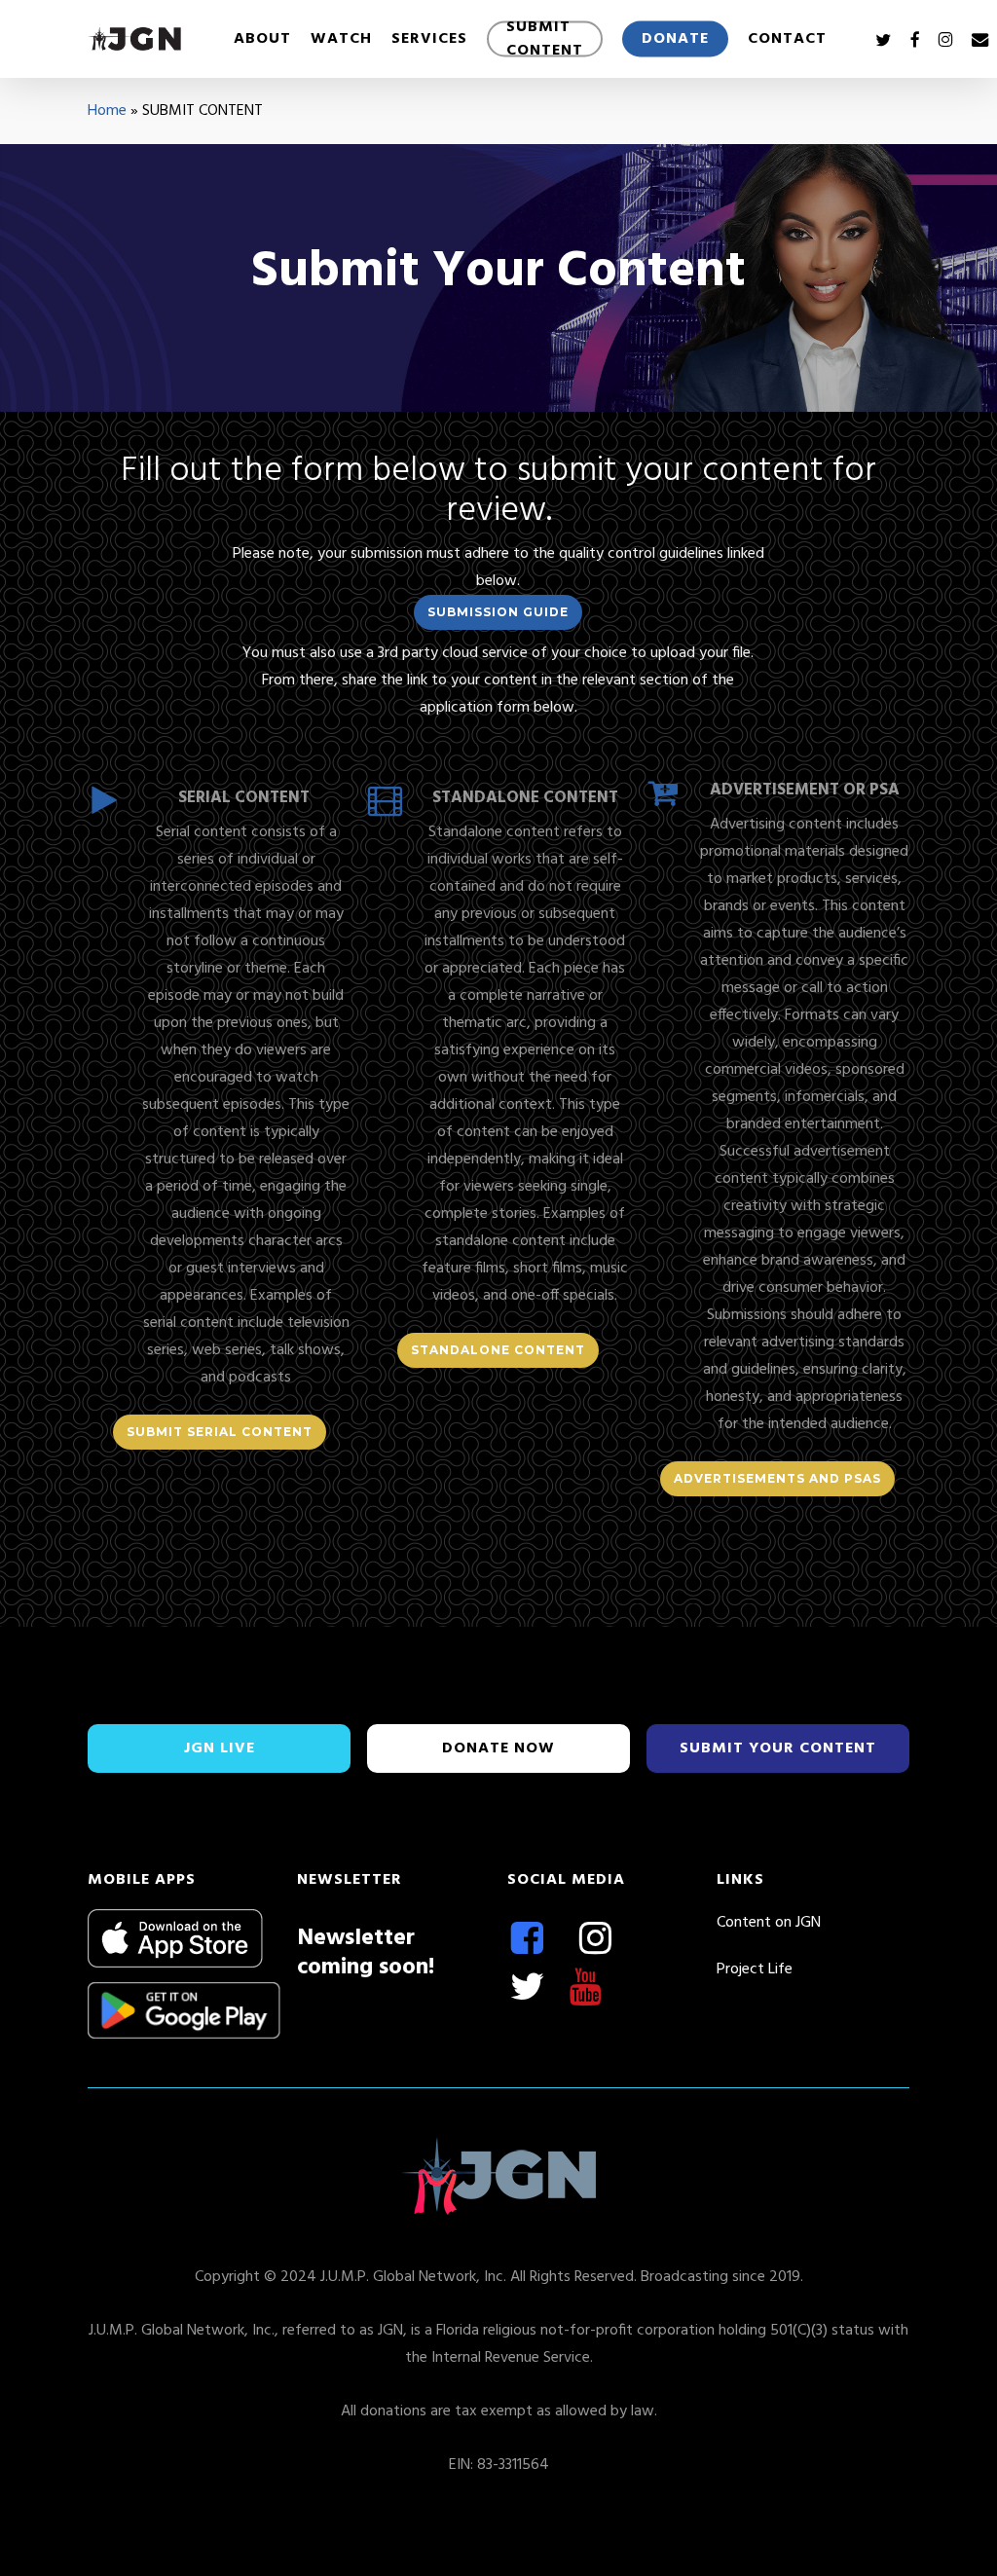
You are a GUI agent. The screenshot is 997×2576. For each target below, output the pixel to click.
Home (107, 111)
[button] (498, 612)
